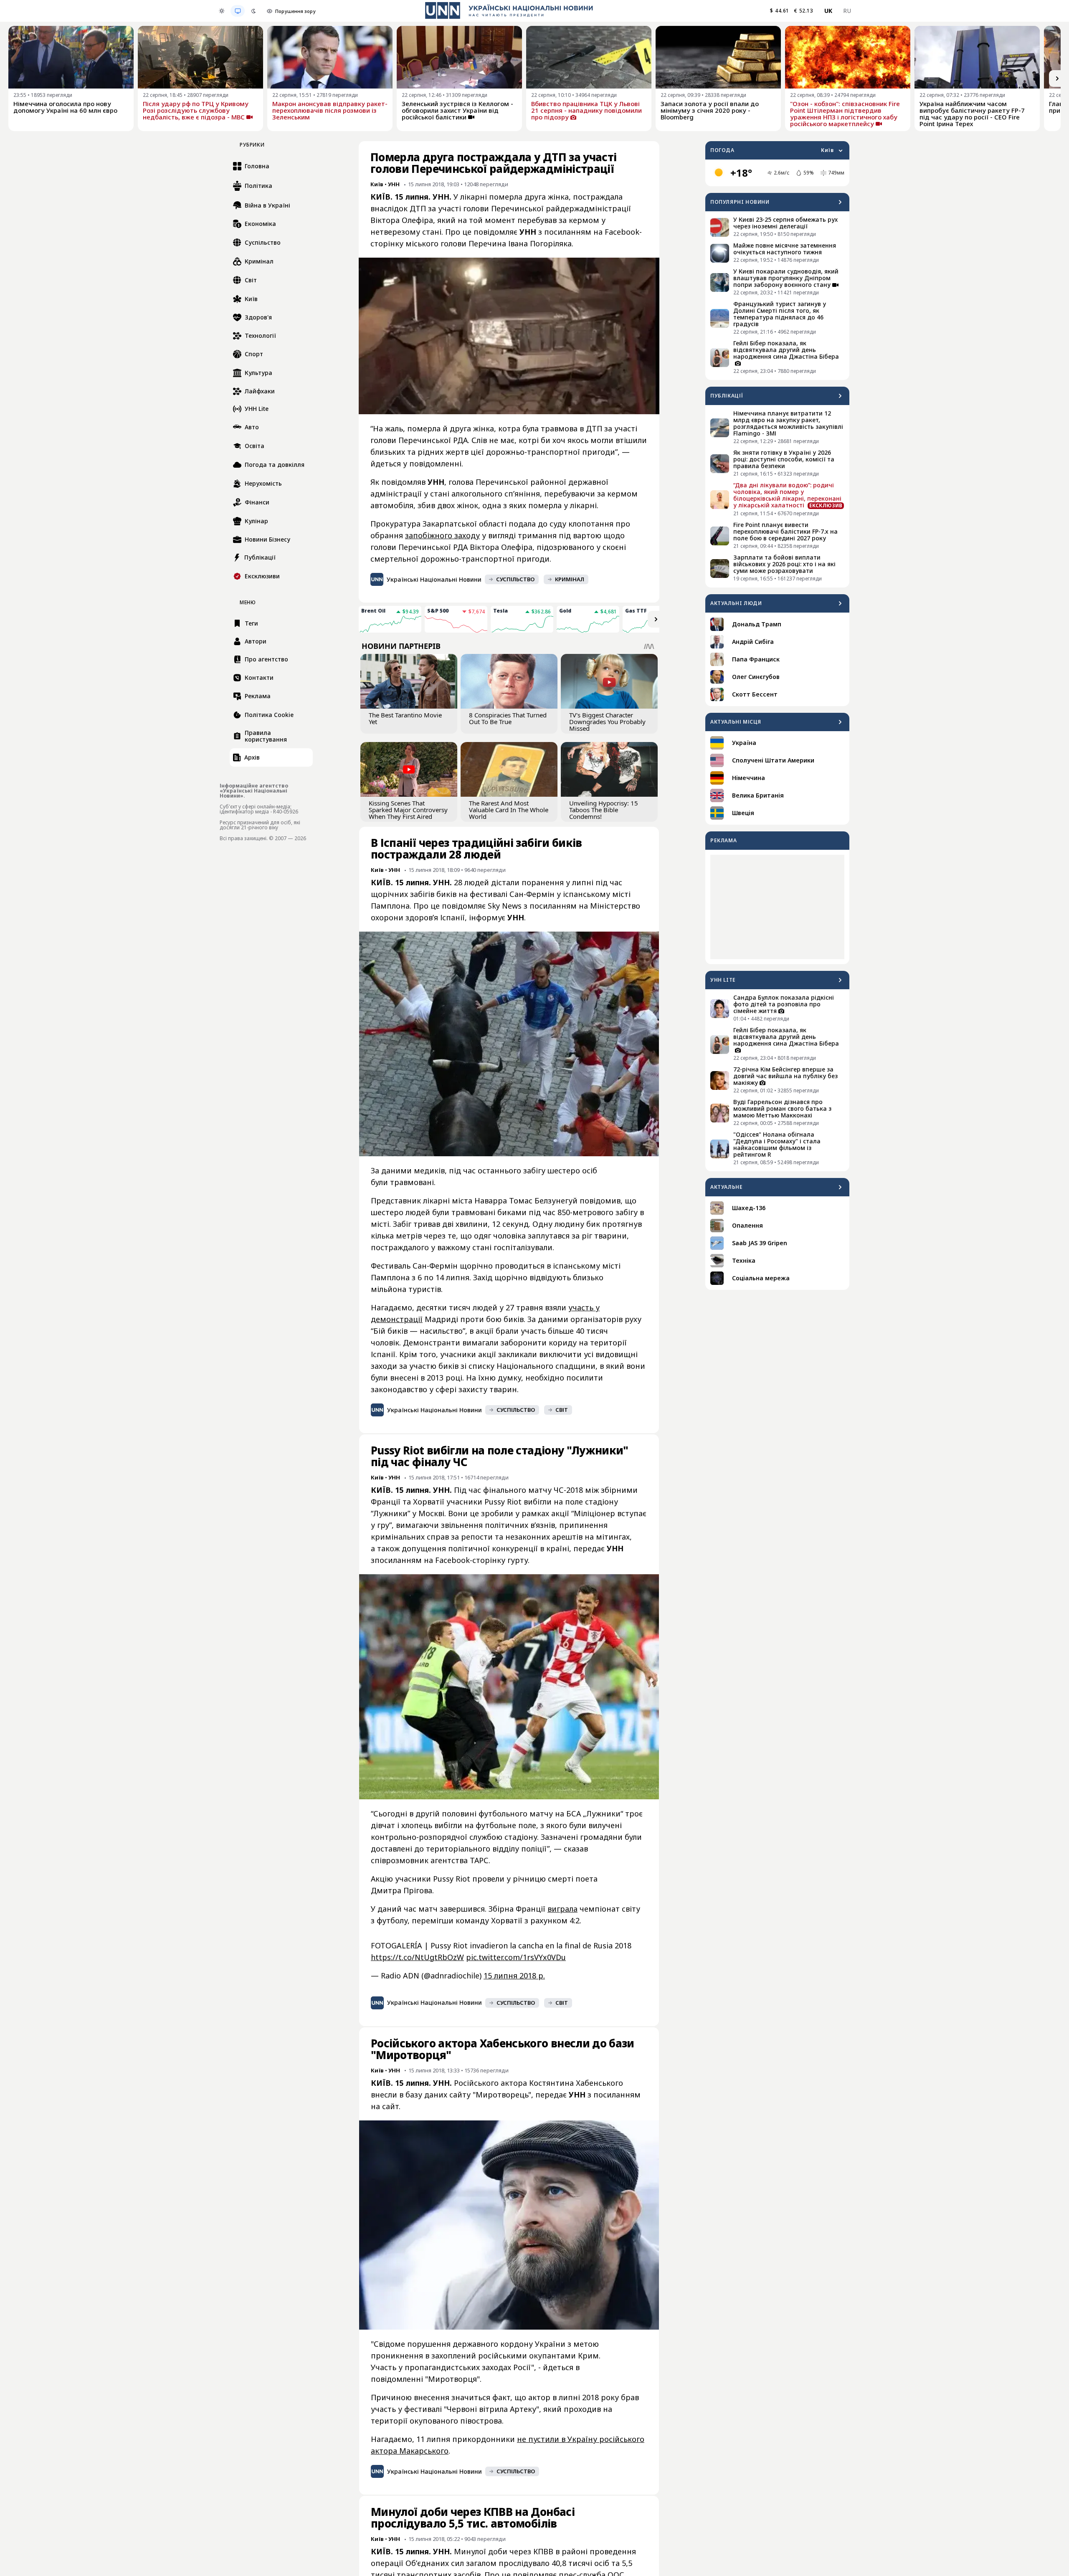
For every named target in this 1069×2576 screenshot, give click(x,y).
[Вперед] (1057, 79)
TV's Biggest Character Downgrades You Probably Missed (607, 722)
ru (847, 11)
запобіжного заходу (442, 535)
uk (828, 11)
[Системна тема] (238, 11)
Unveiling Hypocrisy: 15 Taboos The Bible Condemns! (604, 810)
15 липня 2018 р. (514, 1976)
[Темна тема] (253, 11)
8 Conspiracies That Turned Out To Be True (508, 718)
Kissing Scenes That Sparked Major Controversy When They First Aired (408, 810)
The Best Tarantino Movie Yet (405, 718)
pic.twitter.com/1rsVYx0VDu (516, 1957)
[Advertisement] (777, 907)
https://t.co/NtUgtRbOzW (417, 1957)
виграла (562, 1909)
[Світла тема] (222, 11)
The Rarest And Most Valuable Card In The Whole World (509, 810)
